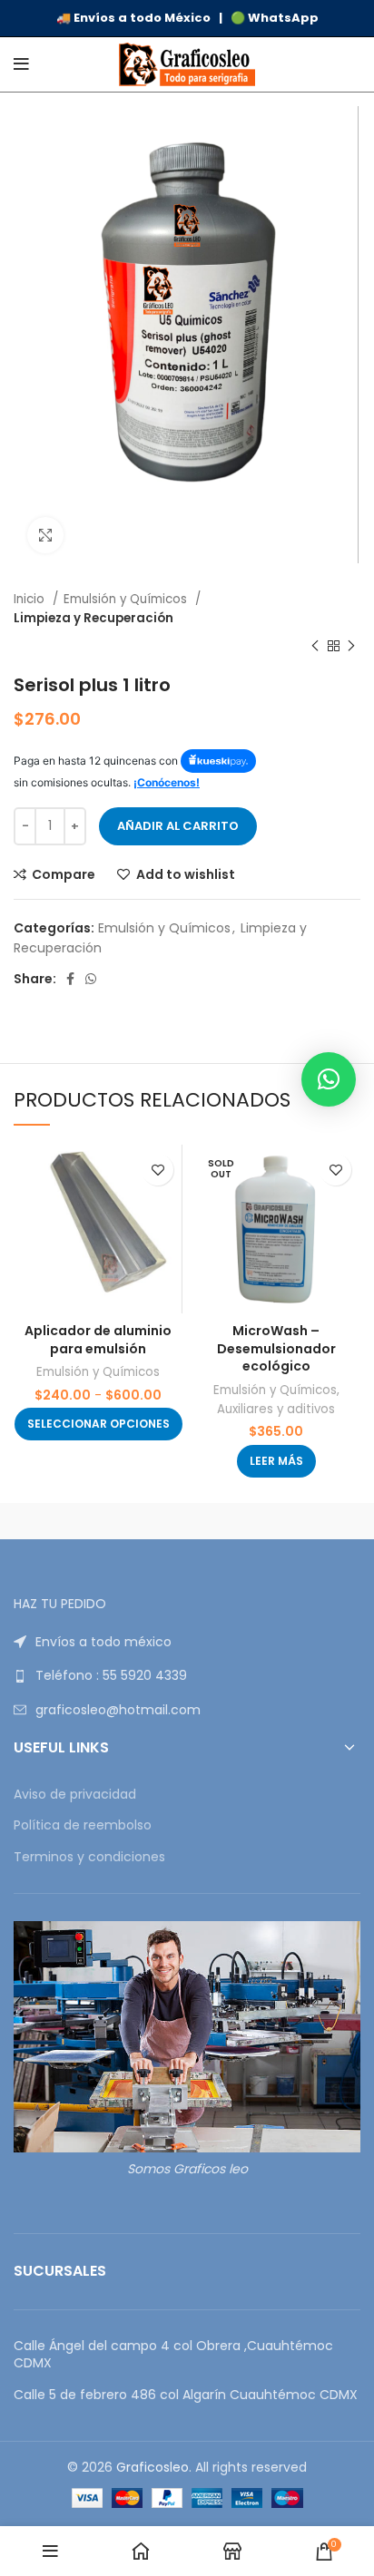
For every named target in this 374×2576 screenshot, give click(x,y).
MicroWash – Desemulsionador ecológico (276, 1348)
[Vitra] (100, 1521)
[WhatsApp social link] (91, 979)
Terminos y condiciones (89, 1857)
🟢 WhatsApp (275, 18)
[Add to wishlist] (157, 1170)
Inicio (31, 599)
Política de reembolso (83, 1825)
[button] (329, 1079)
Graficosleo (153, 2467)
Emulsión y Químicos (127, 599)
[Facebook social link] (70, 979)
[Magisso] (274, 1521)
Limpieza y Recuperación (93, 618)
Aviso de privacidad (75, 1795)
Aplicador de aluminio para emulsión (98, 1340)
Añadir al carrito (178, 826)
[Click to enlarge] (45, 535)
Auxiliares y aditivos (276, 1409)
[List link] (187, 1642)
